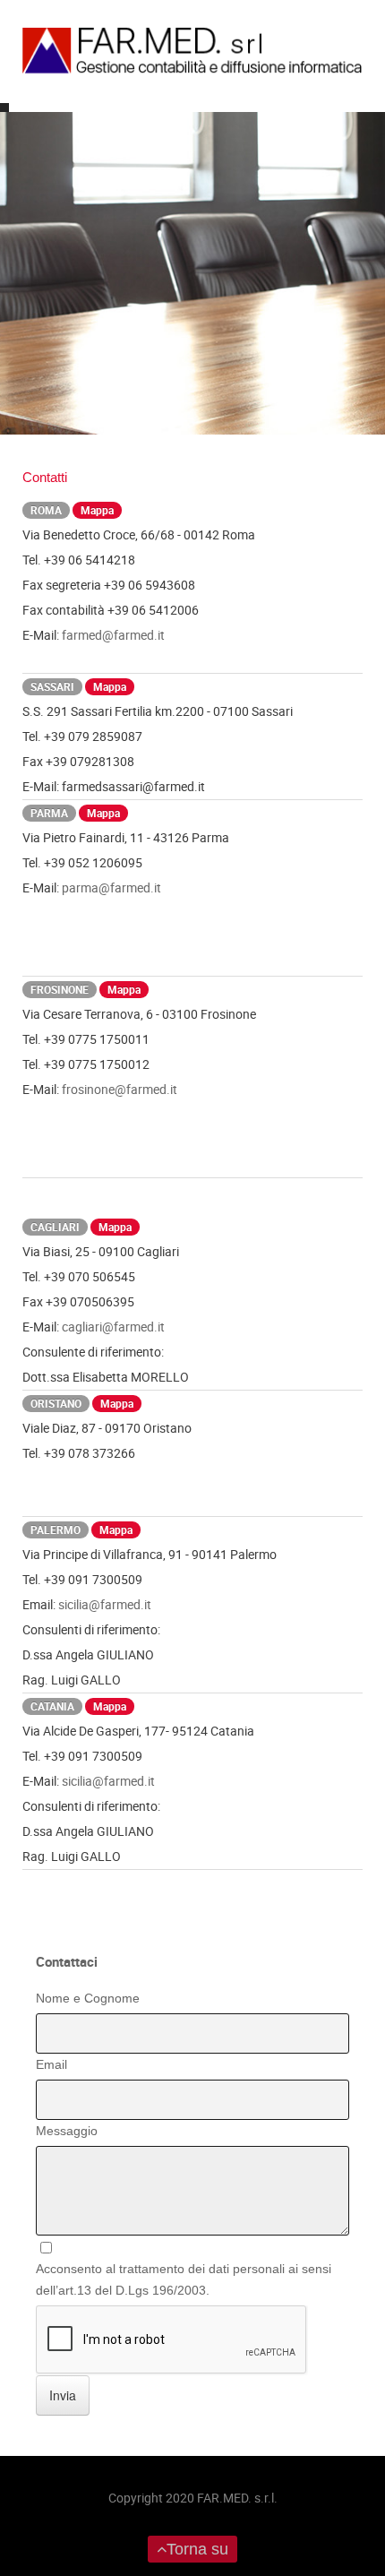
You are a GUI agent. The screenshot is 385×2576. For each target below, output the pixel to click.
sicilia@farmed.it (105, 1604)
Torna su (197, 2549)
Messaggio (67, 2131)
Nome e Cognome (88, 1998)
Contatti (45, 477)
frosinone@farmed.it (120, 1089)
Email (51, 2064)
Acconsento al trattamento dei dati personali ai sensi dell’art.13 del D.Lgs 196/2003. (184, 2279)
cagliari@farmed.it (113, 1327)
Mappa (97, 510)
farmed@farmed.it (113, 635)
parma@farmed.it (111, 887)
